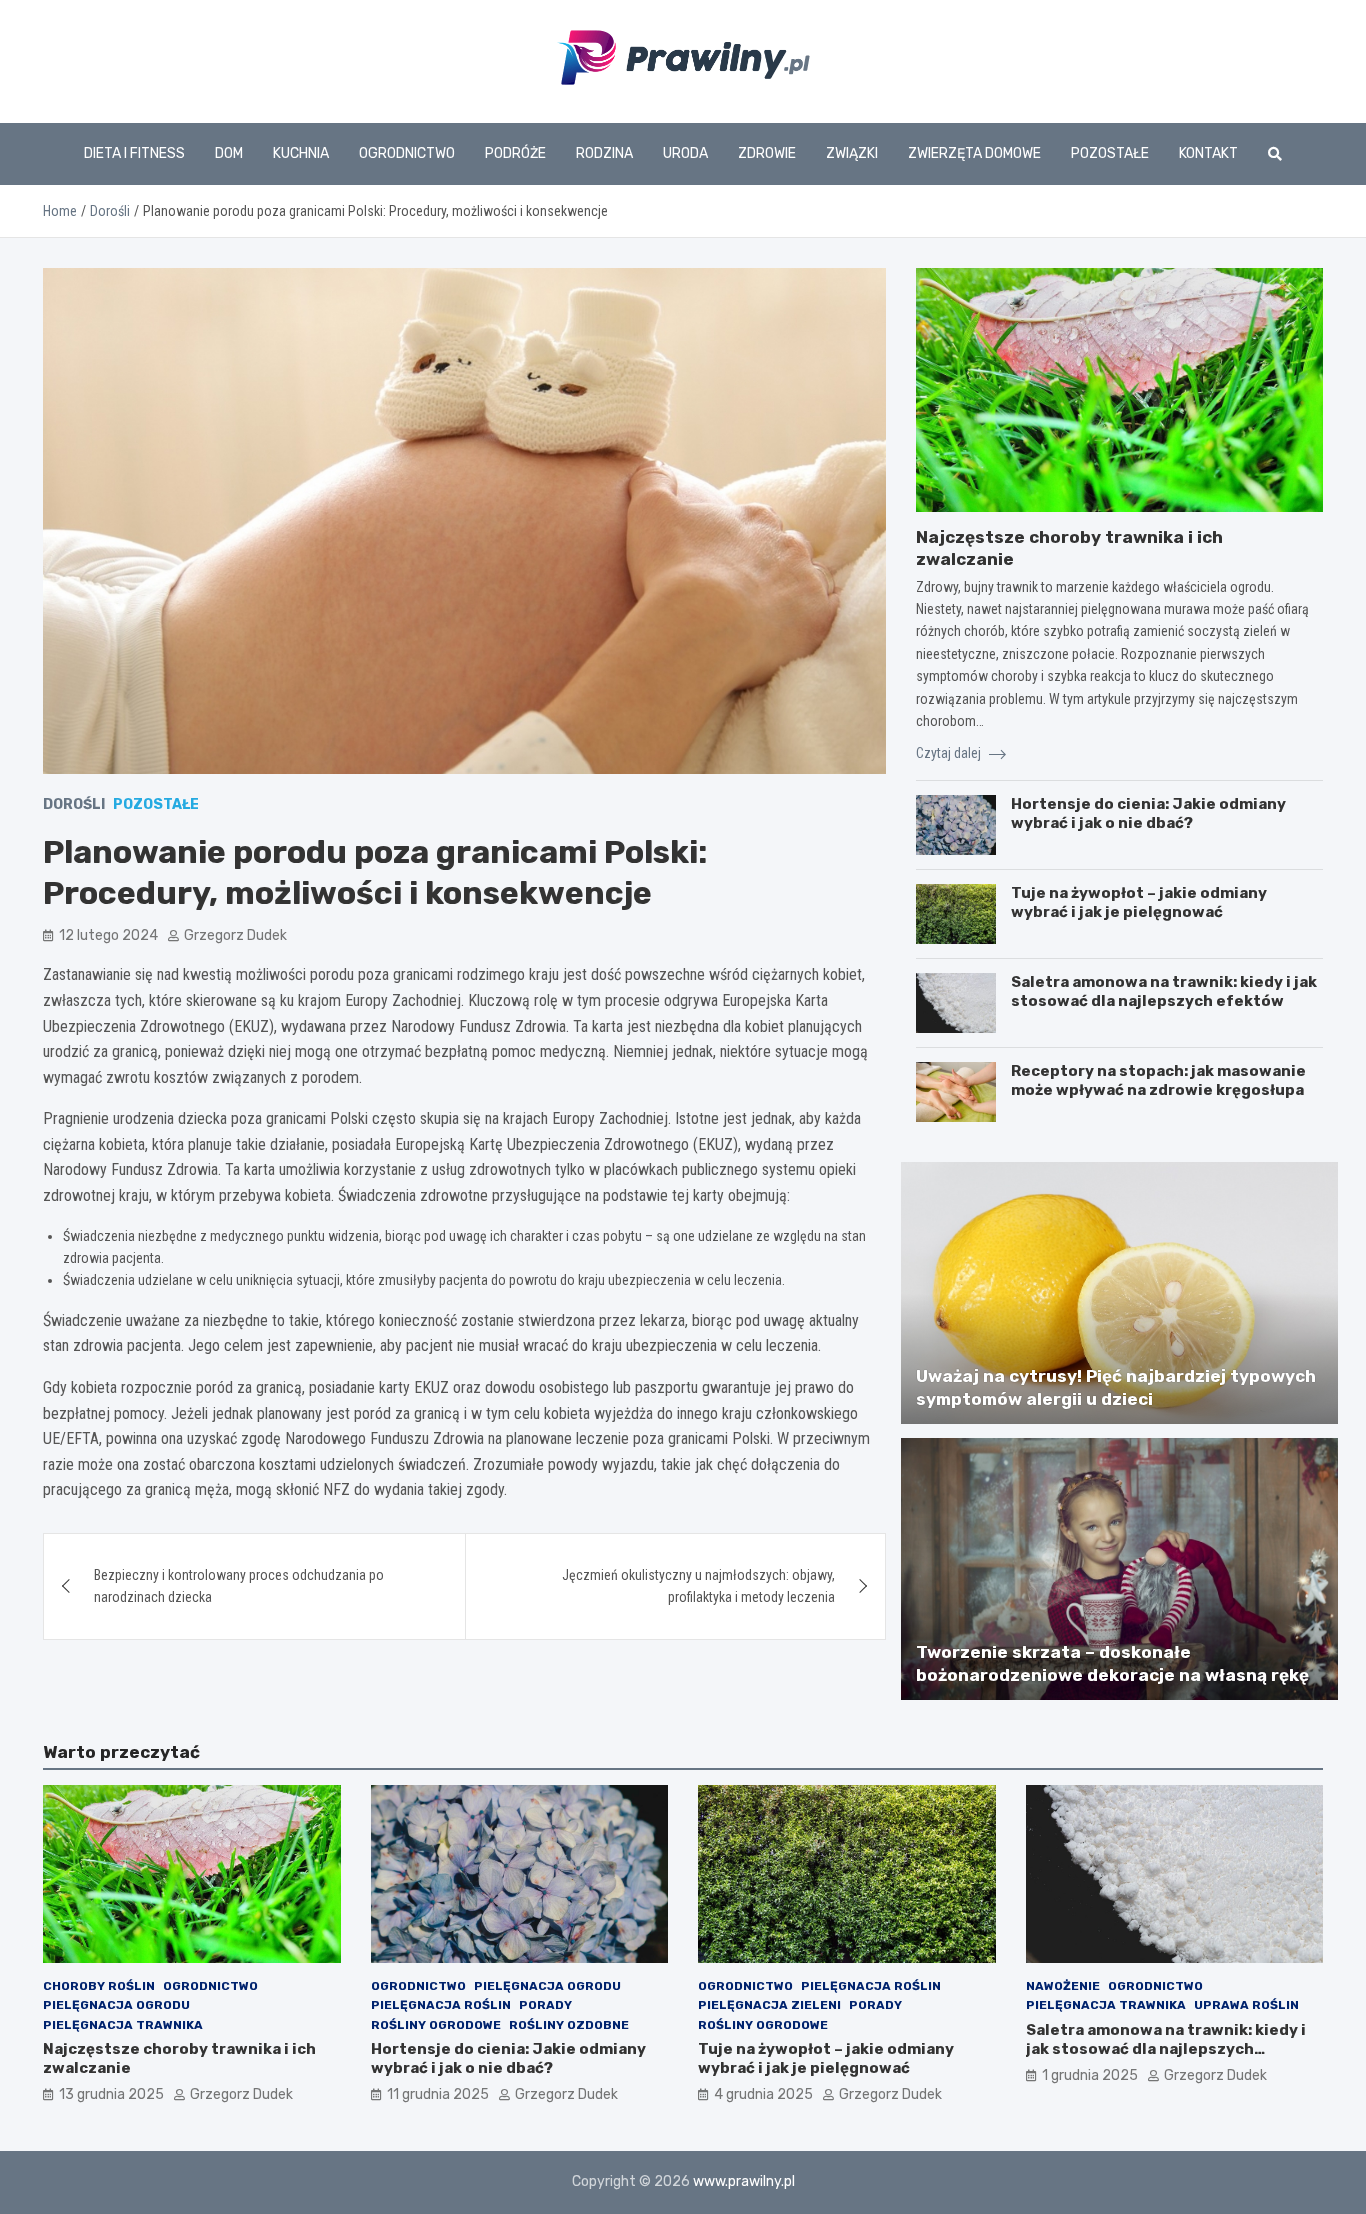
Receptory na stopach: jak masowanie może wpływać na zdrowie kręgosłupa (1158, 1081)
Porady (545, 2005)
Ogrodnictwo (407, 153)
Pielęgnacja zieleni (769, 2005)
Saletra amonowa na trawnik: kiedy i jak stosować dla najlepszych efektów (1164, 992)
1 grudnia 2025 (1090, 2075)
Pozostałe (1110, 153)
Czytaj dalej (950, 753)
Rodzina (604, 153)
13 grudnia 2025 (111, 2094)
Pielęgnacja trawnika (123, 2025)
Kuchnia (301, 153)
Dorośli (74, 804)
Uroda (685, 153)
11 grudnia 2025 (438, 2094)
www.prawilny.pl (744, 2181)
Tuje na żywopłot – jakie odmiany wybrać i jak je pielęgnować (1139, 903)
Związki (852, 153)
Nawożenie (1063, 1986)
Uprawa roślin (1246, 2005)
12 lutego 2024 (108, 935)
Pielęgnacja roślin (441, 2005)
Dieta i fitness (134, 153)
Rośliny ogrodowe (436, 2025)
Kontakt (1208, 153)
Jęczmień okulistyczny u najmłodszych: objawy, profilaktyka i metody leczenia (698, 1586)
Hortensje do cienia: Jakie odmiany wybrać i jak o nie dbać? (1148, 814)
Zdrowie (767, 153)
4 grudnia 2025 (763, 2094)
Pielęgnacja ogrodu (116, 2005)
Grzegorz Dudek (235, 935)
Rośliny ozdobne (569, 2025)
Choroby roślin (99, 1986)
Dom (229, 153)
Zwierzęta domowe (974, 153)
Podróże (515, 153)
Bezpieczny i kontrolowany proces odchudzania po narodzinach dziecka (239, 1586)
